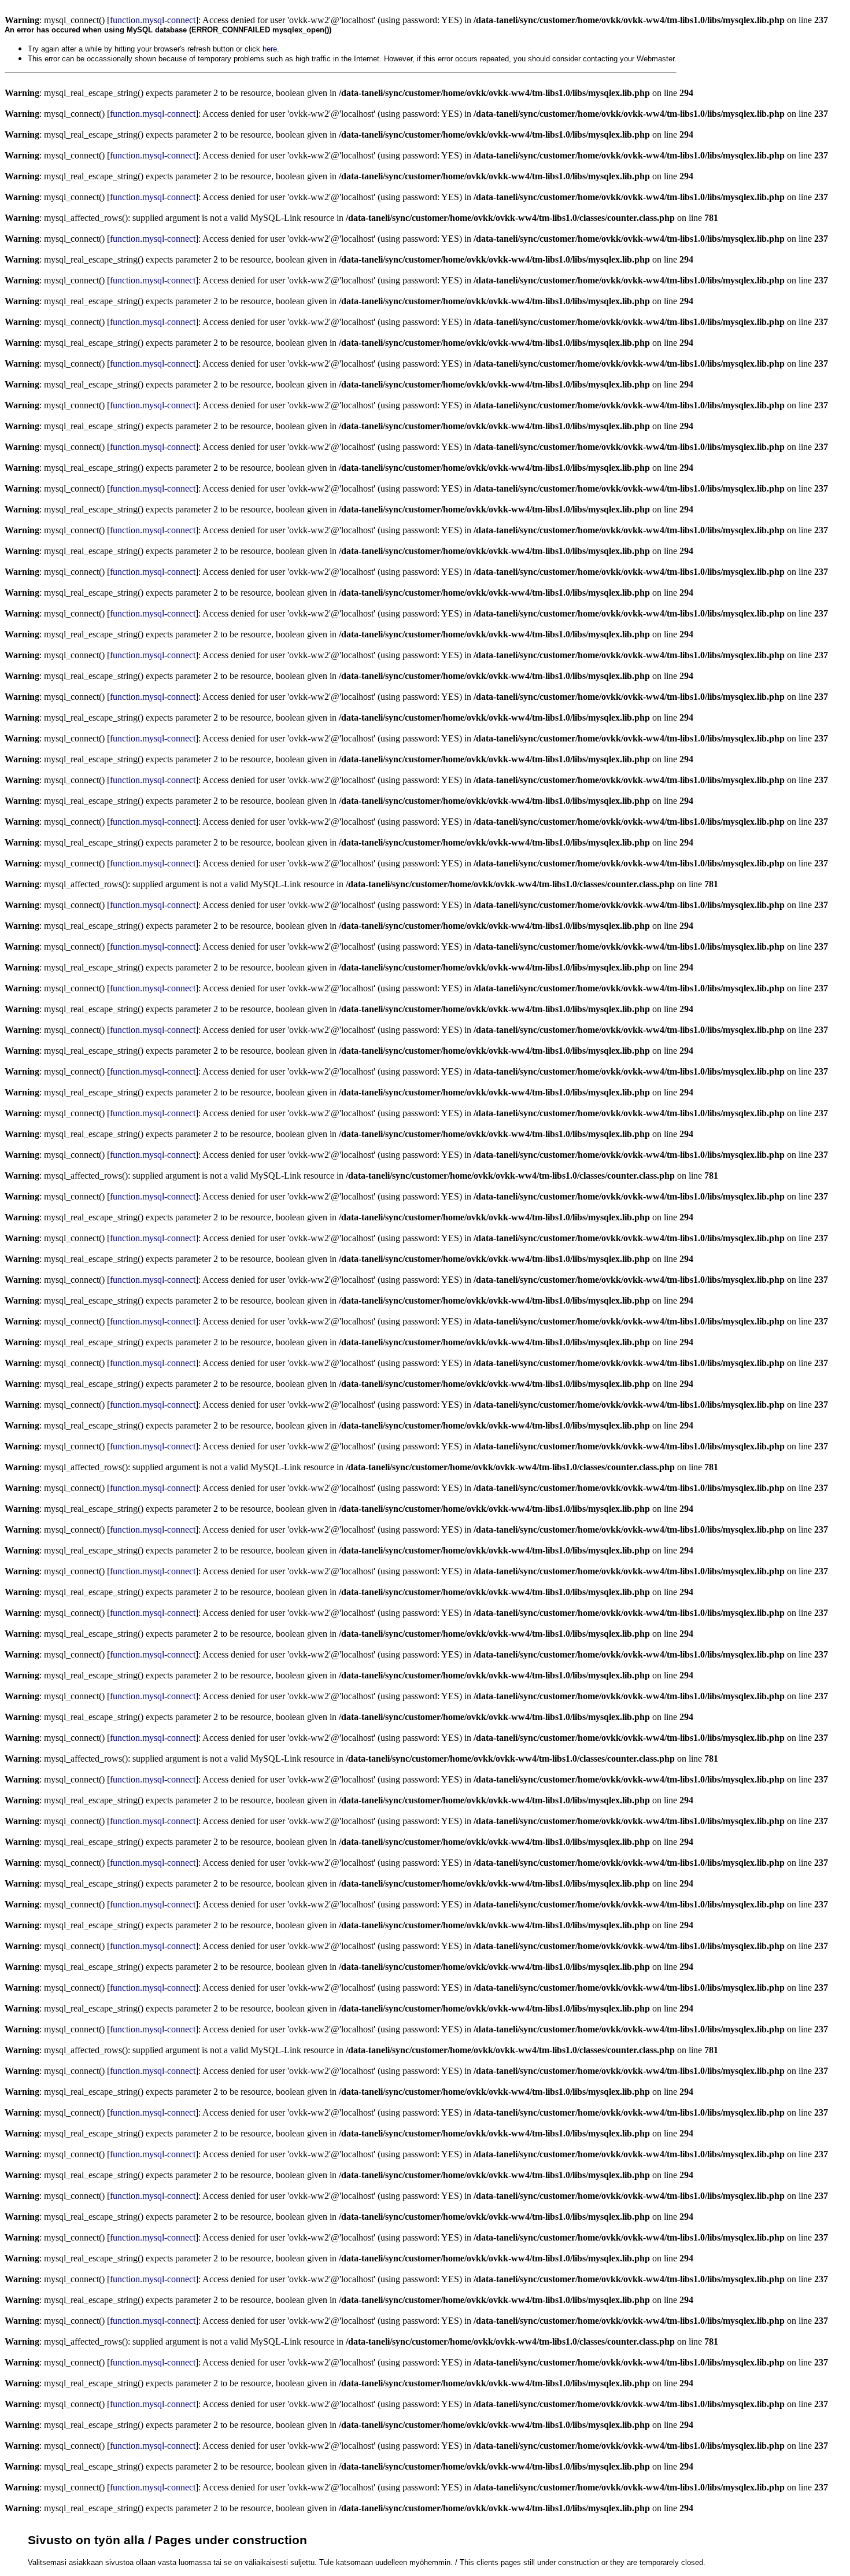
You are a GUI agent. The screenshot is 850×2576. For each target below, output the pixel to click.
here (270, 49)
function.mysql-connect (153, 20)
